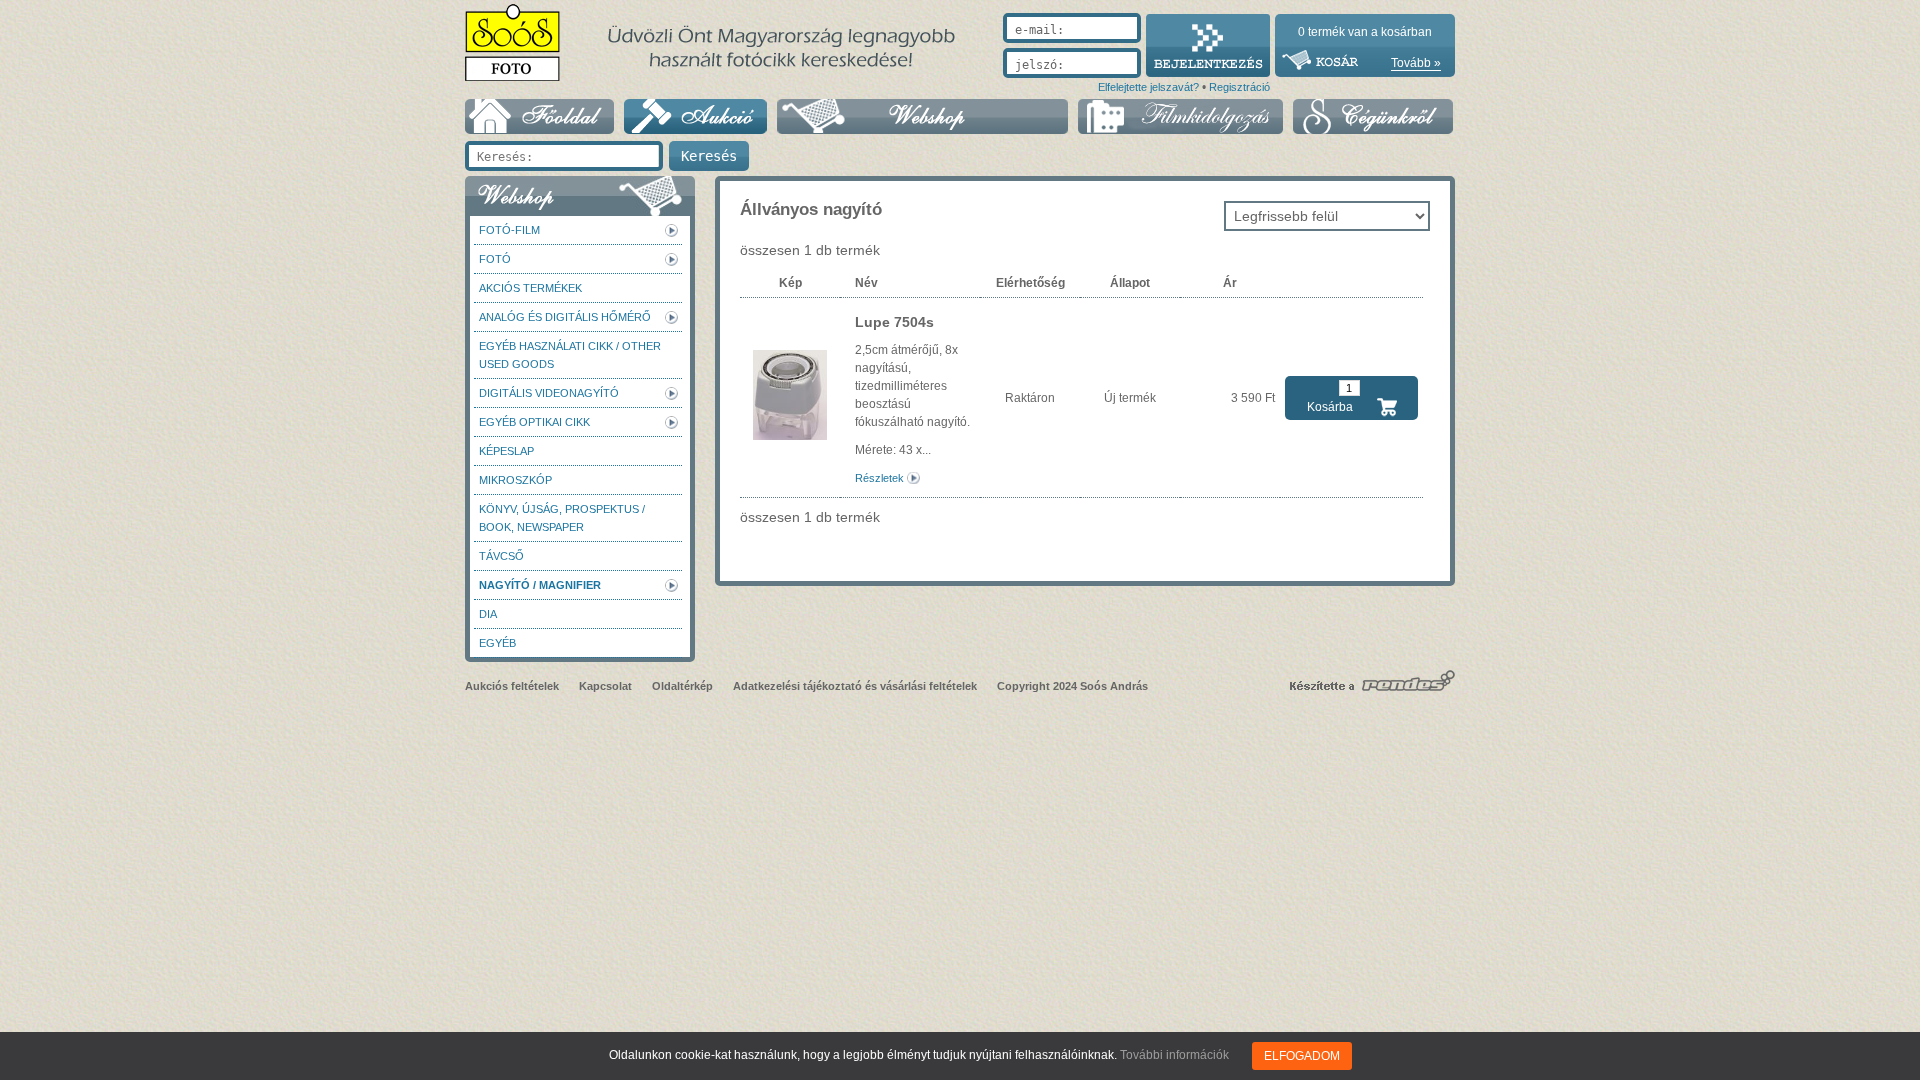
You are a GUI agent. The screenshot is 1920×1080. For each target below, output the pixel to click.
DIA (488, 614)
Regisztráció (1239, 87)
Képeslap (506, 451)
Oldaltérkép (682, 686)
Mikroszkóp (515, 480)
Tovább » (1416, 63)
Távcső (501, 556)
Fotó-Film (509, 230)
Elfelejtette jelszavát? (1148, 87)
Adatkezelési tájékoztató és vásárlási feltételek (855, 686)
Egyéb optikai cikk (534, 422)
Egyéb (497, 643)
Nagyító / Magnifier (540, 585)
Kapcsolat (605, 686)
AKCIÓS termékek (530, 288)
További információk (1174, 1055)
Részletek (879, 478)
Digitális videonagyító (549, 393)
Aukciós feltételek (512, 686)
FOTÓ (495, 259)
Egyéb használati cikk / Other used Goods (570, 355)
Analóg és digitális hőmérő (565, 317)
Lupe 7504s (894, 322)
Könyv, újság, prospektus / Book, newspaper (562, 518)
